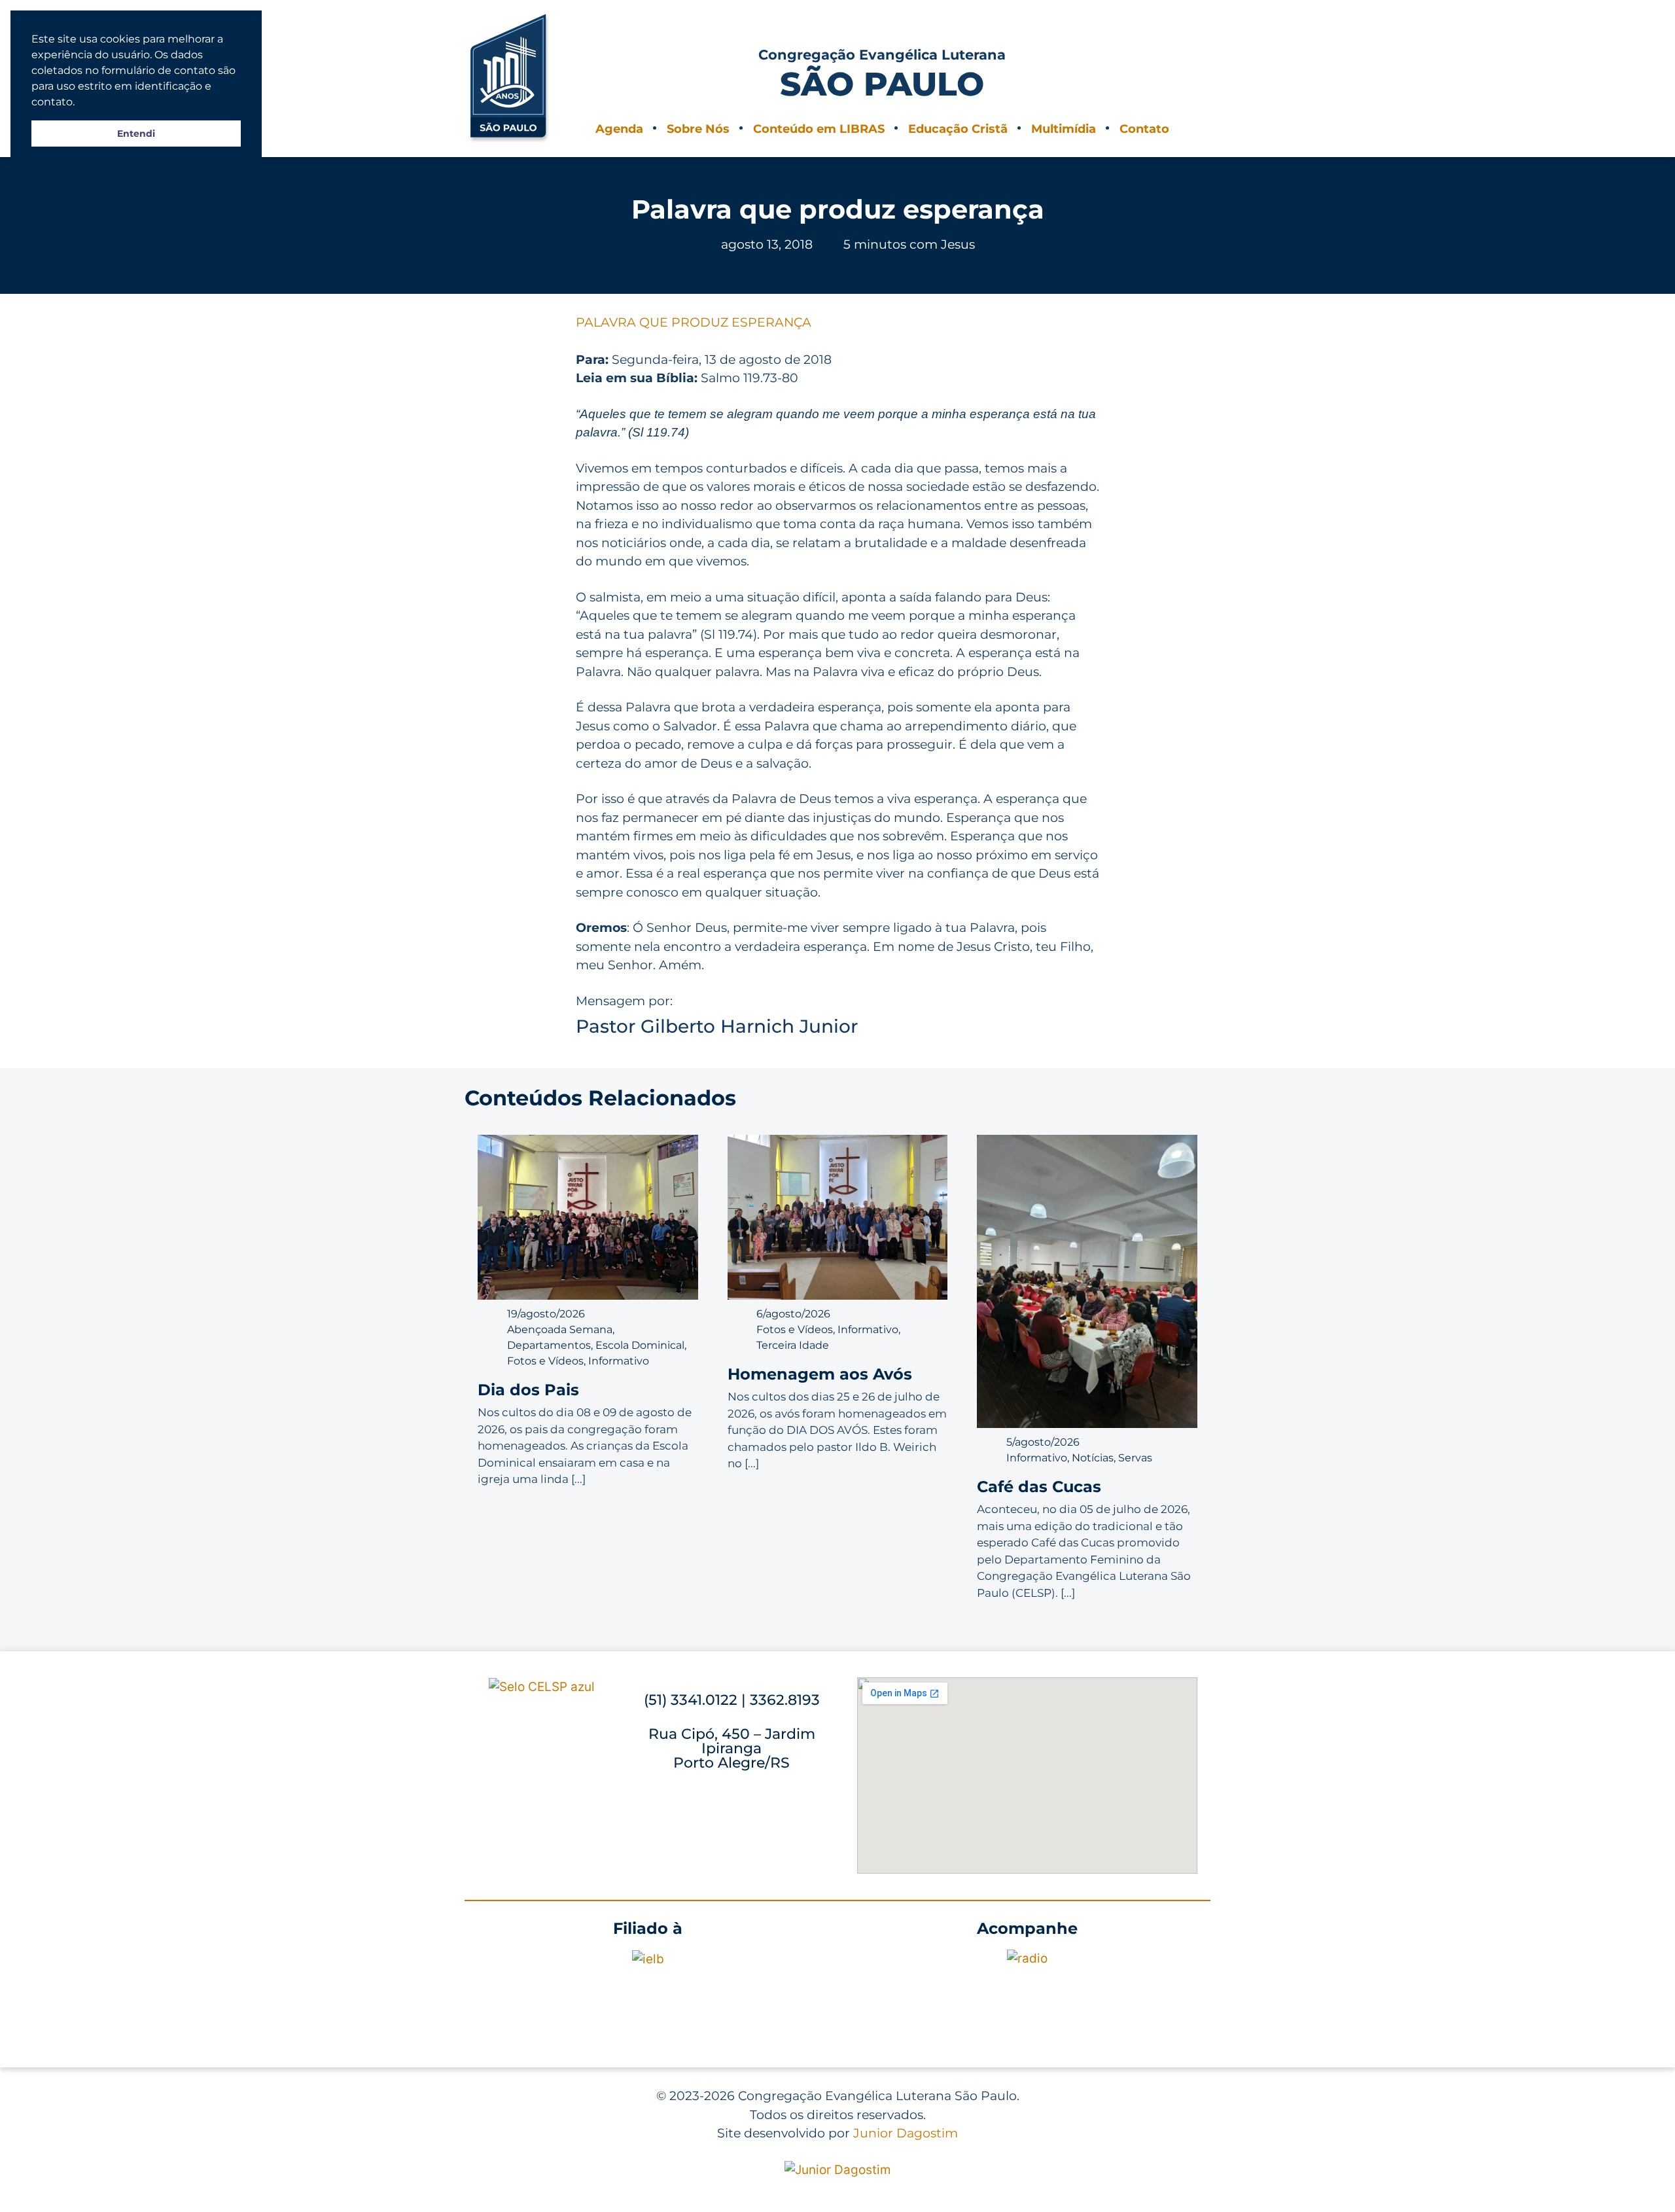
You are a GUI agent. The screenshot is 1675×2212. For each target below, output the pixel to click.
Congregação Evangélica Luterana (882, 55)
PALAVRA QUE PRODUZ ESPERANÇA (694, 322)
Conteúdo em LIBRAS (819, 129)
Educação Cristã (958, 129)
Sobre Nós (698, 129)
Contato (1144, 129)
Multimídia (1064, 129)
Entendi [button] (136, 134)
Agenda (619, 129)
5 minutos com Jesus (909, 244)
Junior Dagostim (906, 2133)
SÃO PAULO (882, 84)
